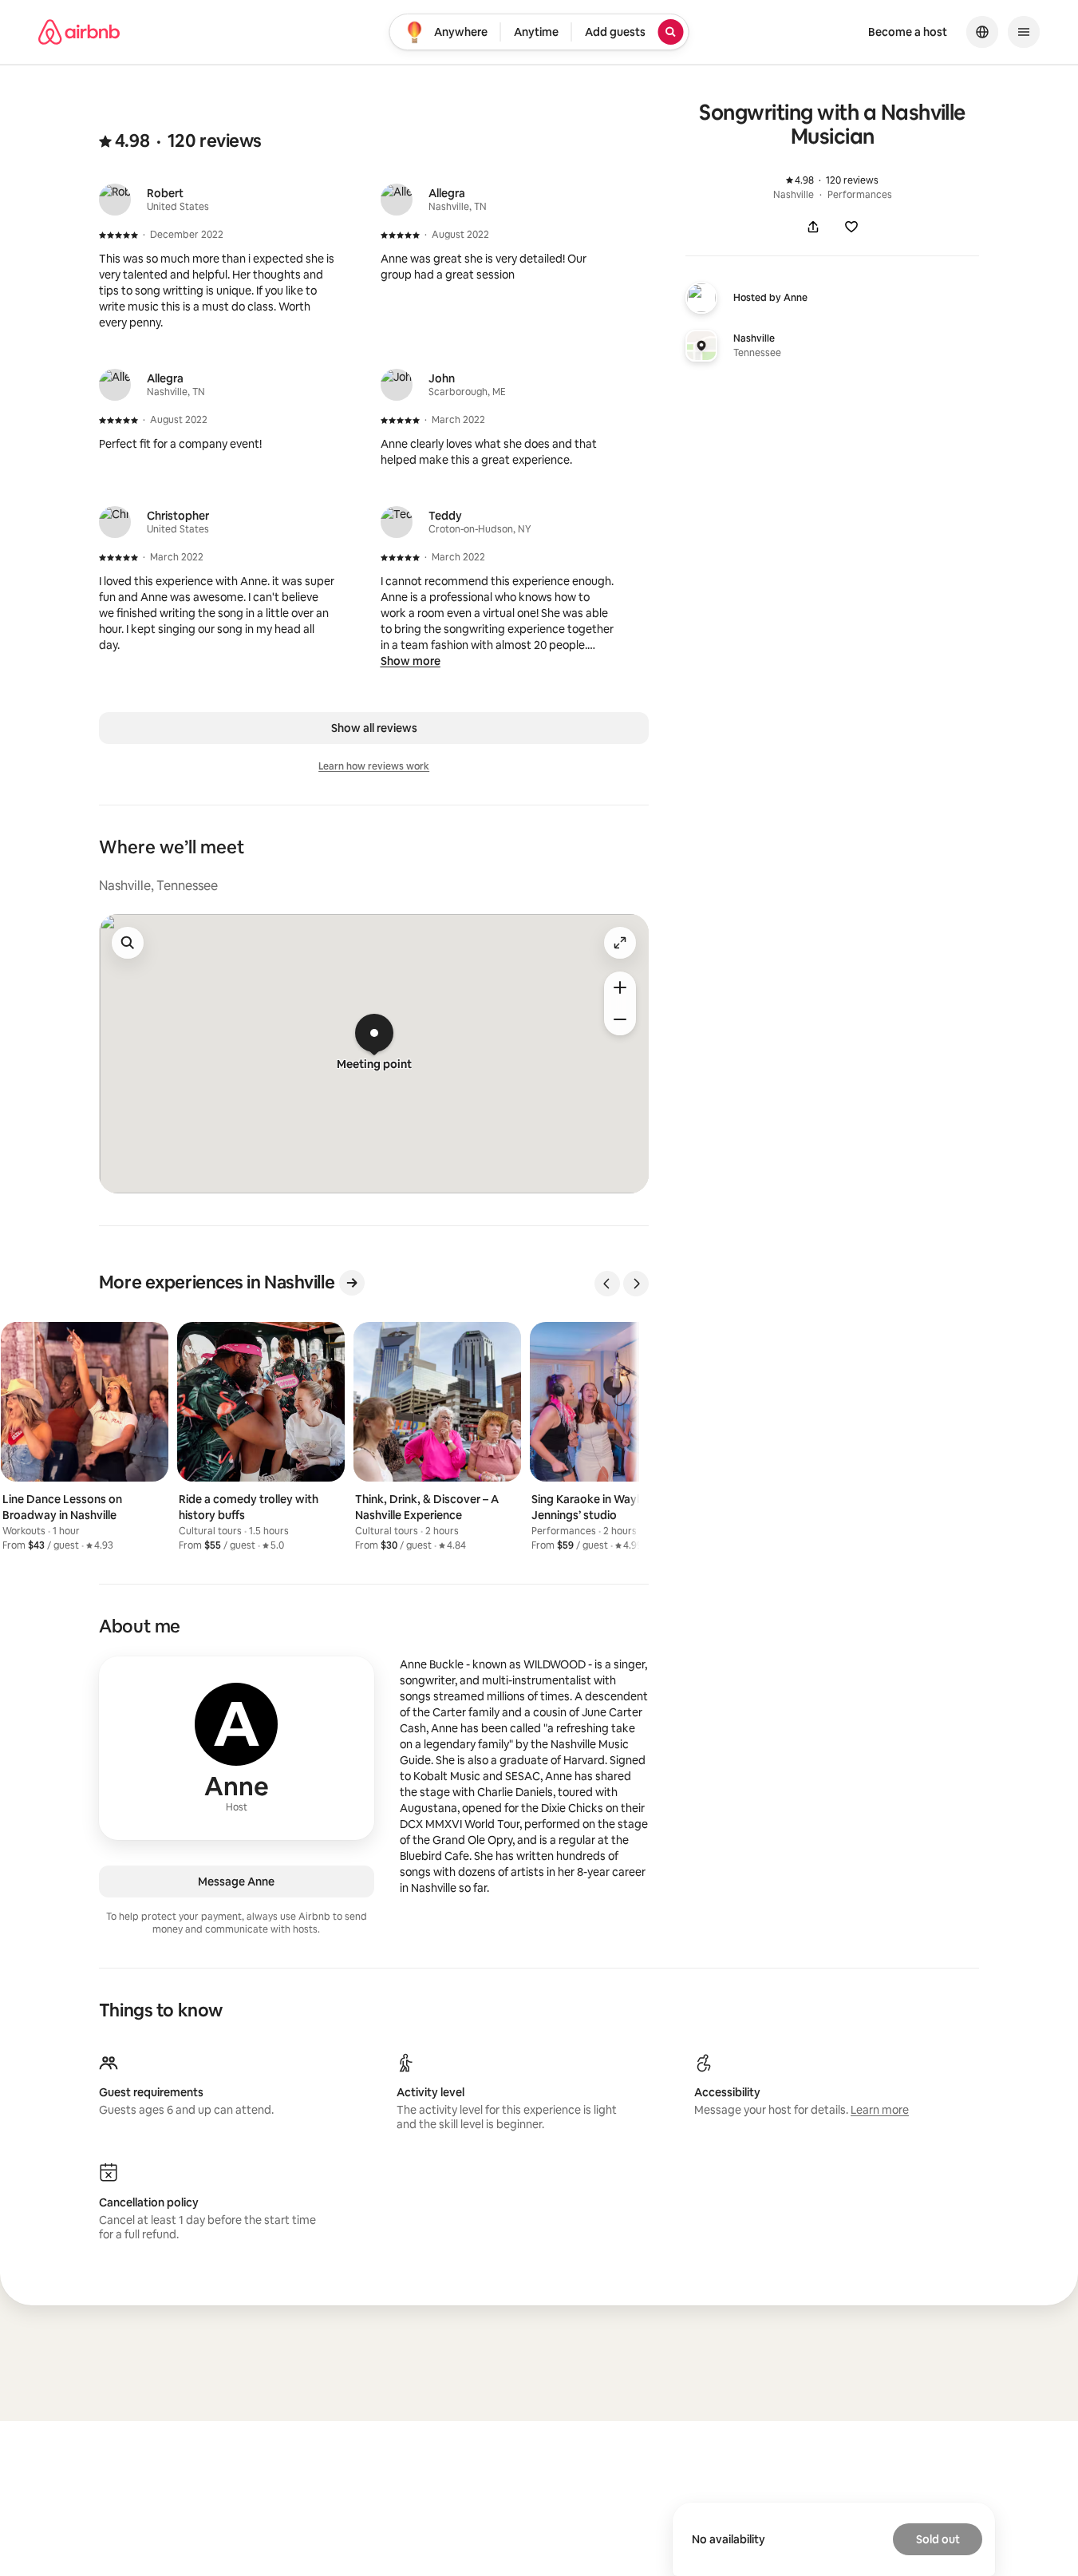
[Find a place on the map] (128, 943)
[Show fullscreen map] (620, 943)
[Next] (636, 1284)
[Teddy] (397, 522)
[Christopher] (115, 522)
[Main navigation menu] (1024, 32)
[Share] (813, 227)
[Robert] (115, 200)
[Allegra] (397, 200)
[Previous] (607, 1284)
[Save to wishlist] (851, 227)
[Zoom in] (620, 987)
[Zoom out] (620, 1019)
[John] (397, 385)
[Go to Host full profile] (237, 1748)
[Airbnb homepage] (79, 32)
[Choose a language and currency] (982, 32)
